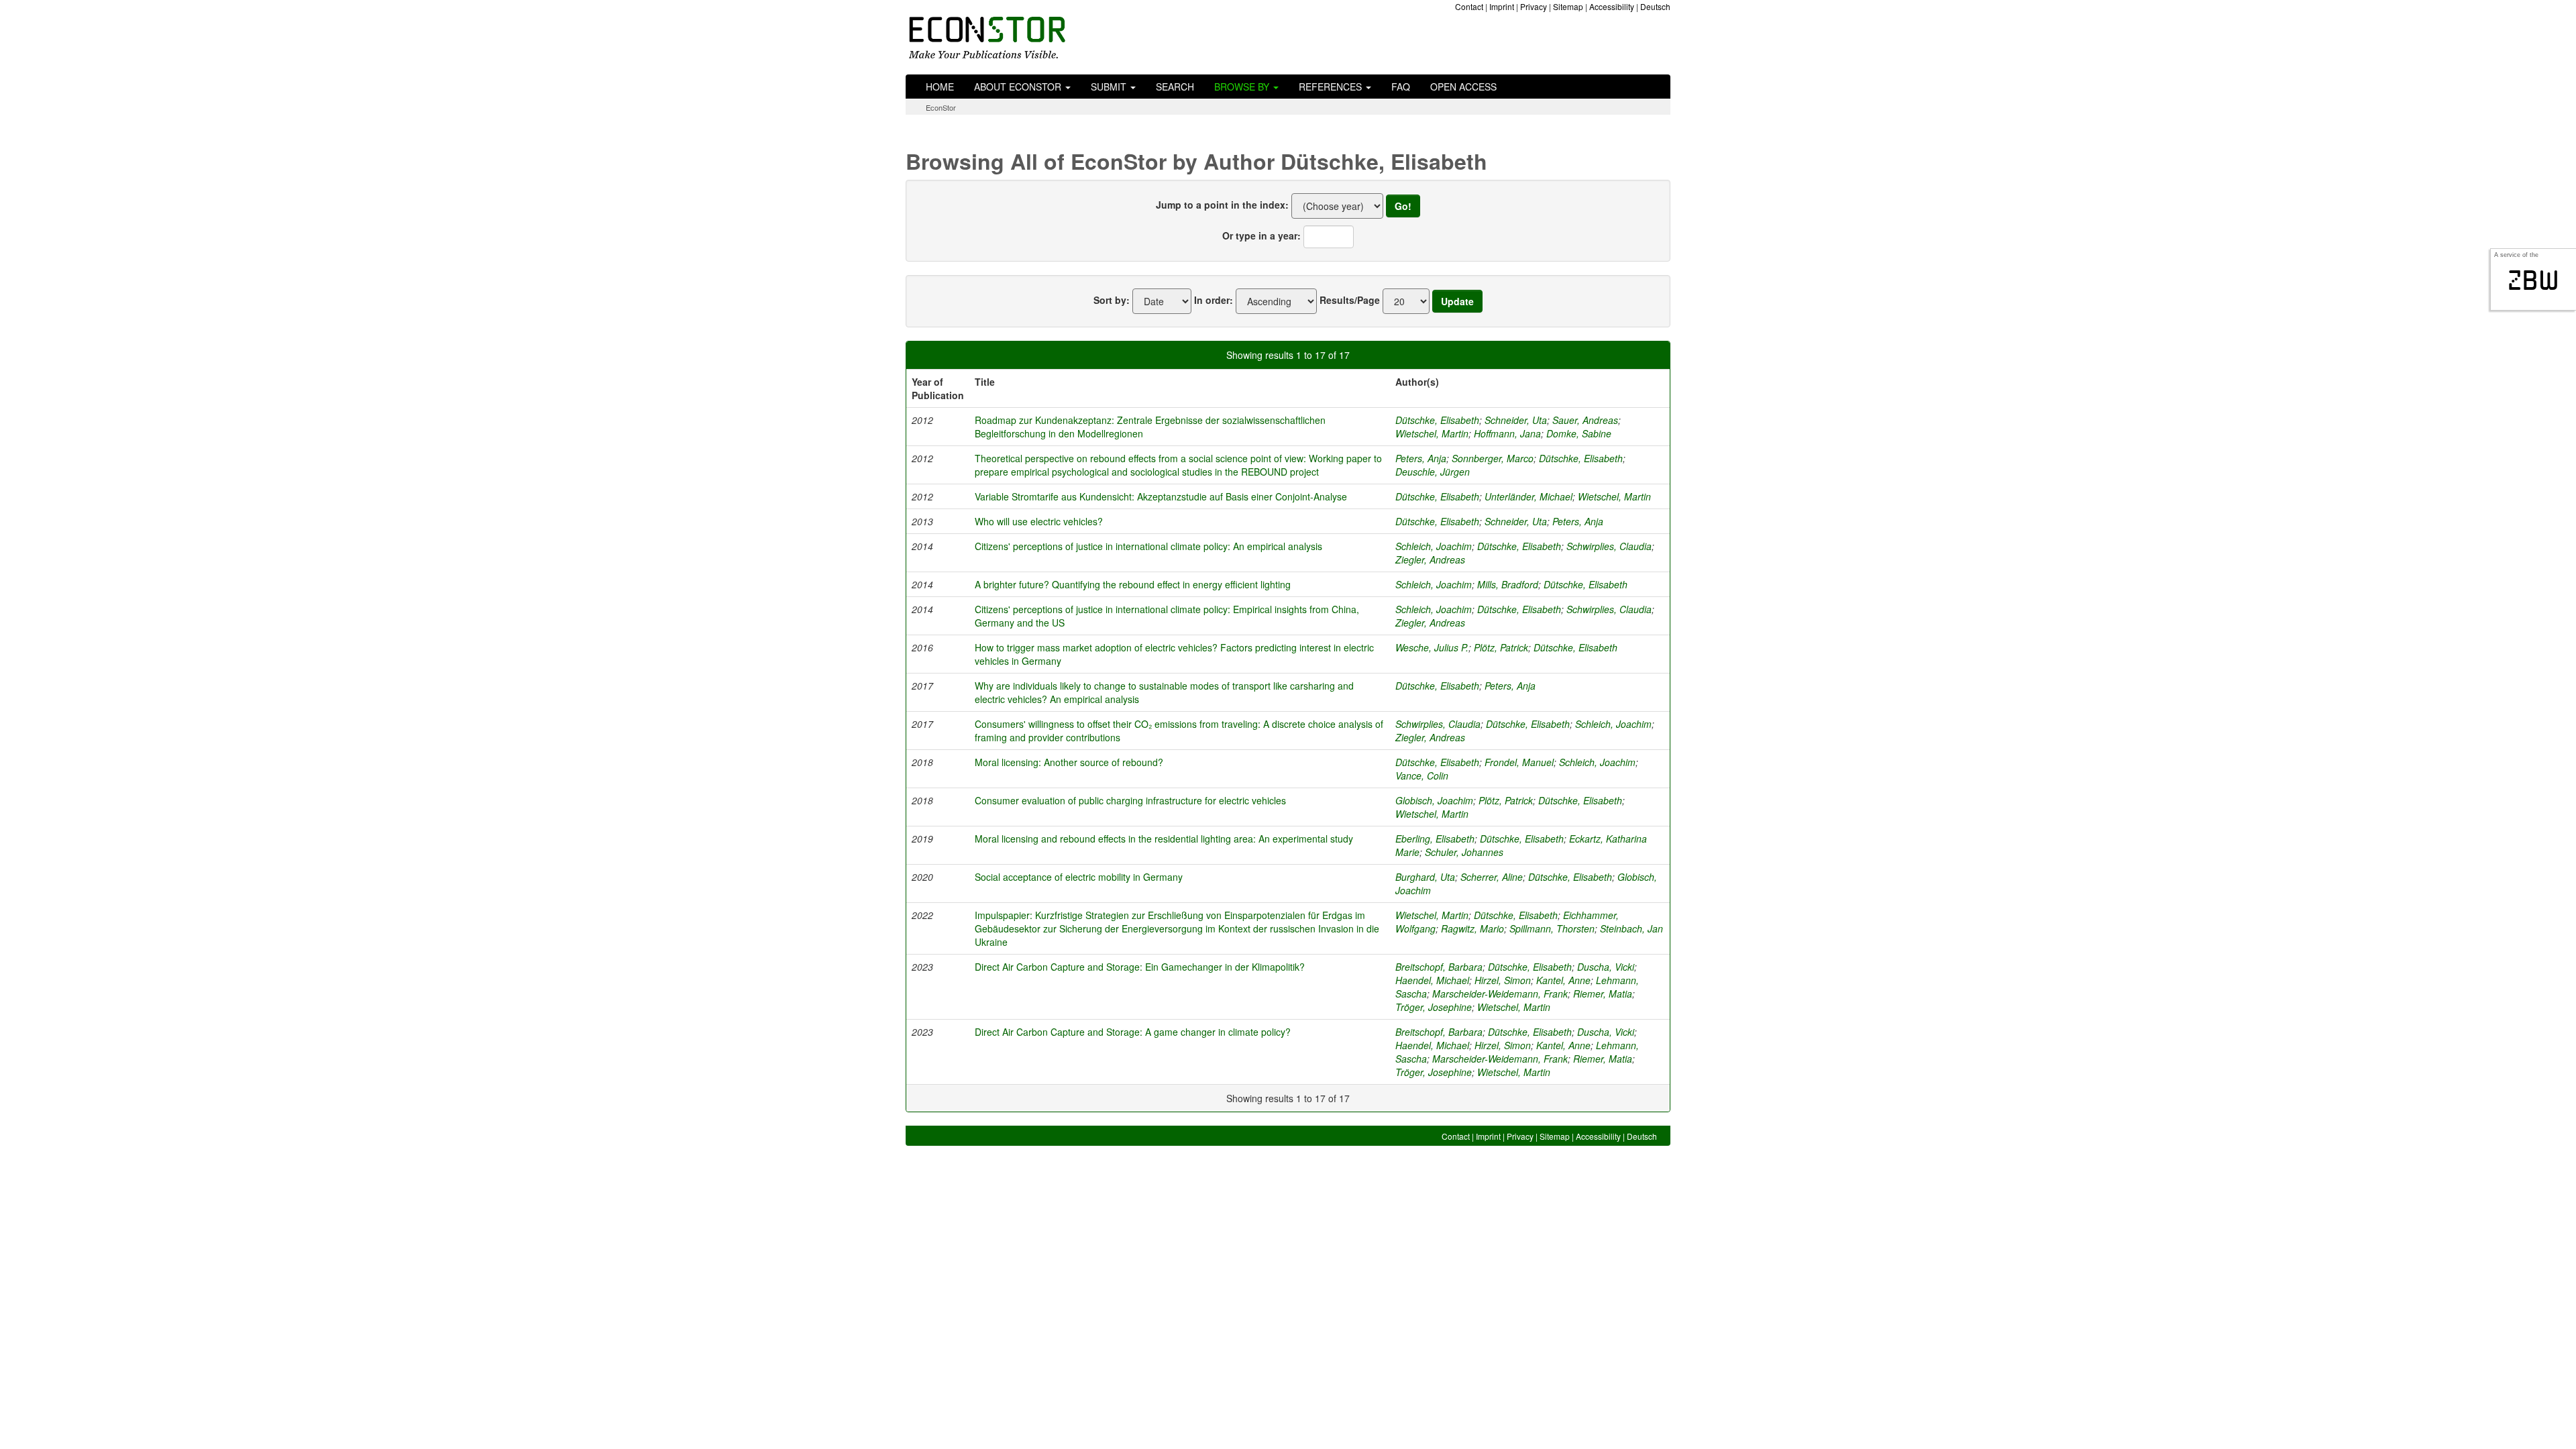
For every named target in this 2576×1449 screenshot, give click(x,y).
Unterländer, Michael (1528, 496)
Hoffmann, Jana (1507, 433)
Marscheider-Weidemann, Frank (1500, 994)
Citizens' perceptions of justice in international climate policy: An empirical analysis (1148, 546)
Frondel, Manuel (1519, 762)
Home (940, 87)
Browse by (1243, 87)
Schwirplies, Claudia (1609, 546)
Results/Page (1350, 300)
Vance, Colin (1422, 775)
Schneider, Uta (1516, 420)
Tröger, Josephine (1434, 1007)
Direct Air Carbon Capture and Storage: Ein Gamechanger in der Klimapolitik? (1140, 967)
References (1332, 87)
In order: (1214, 300)
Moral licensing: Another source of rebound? (1069, 762)
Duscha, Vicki (1606, 967)
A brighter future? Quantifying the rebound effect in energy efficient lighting (1133, 584)
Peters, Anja (1421, 458)
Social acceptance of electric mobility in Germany (1079, 877)
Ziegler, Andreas (1430, 559)
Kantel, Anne (1563, 980)
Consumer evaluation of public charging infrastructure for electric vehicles (1130, 800)
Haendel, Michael (1432, 980)
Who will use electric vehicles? (1039, 521)
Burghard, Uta (1425, 877)
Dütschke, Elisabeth (1437, 420)
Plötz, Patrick (1501, 647)
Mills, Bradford (1508, 584)
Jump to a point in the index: (1222, 205)
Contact (1469, 6)
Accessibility (1612, 6)
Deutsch (1655, 6)
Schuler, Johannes (1464, 852)
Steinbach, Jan (1631, 928)
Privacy (1534, 6)
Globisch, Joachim (1434, 800)
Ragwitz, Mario (1472, 928)
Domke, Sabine (1579, 433)
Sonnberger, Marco (1493, 458)
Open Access (1463, 87)
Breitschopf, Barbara (1439, 967)
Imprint (1502, 6)
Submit (1110, 87)
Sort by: (1112, 300)
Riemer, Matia (1603, 994)
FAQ (1401, 87)
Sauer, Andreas (1585, 420)
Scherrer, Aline (1492, 877)
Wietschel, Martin (1432, 433)
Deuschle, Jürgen (1433, 472)
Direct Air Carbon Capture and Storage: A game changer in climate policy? (1133, 1032)
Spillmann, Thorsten (1552, 928)
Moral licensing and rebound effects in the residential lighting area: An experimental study (1164, 839)
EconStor (941, 107)
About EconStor (1019, 87)
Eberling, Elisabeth (1435, 839)
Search (1175, 87)
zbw (2533, 280)
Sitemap (1568, 6)
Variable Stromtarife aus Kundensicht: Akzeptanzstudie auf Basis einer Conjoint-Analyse (1161, 496)
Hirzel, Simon (1503, 980)
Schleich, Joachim (1434, 546)
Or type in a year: (1262, 235)
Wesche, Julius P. (1432, 647)
